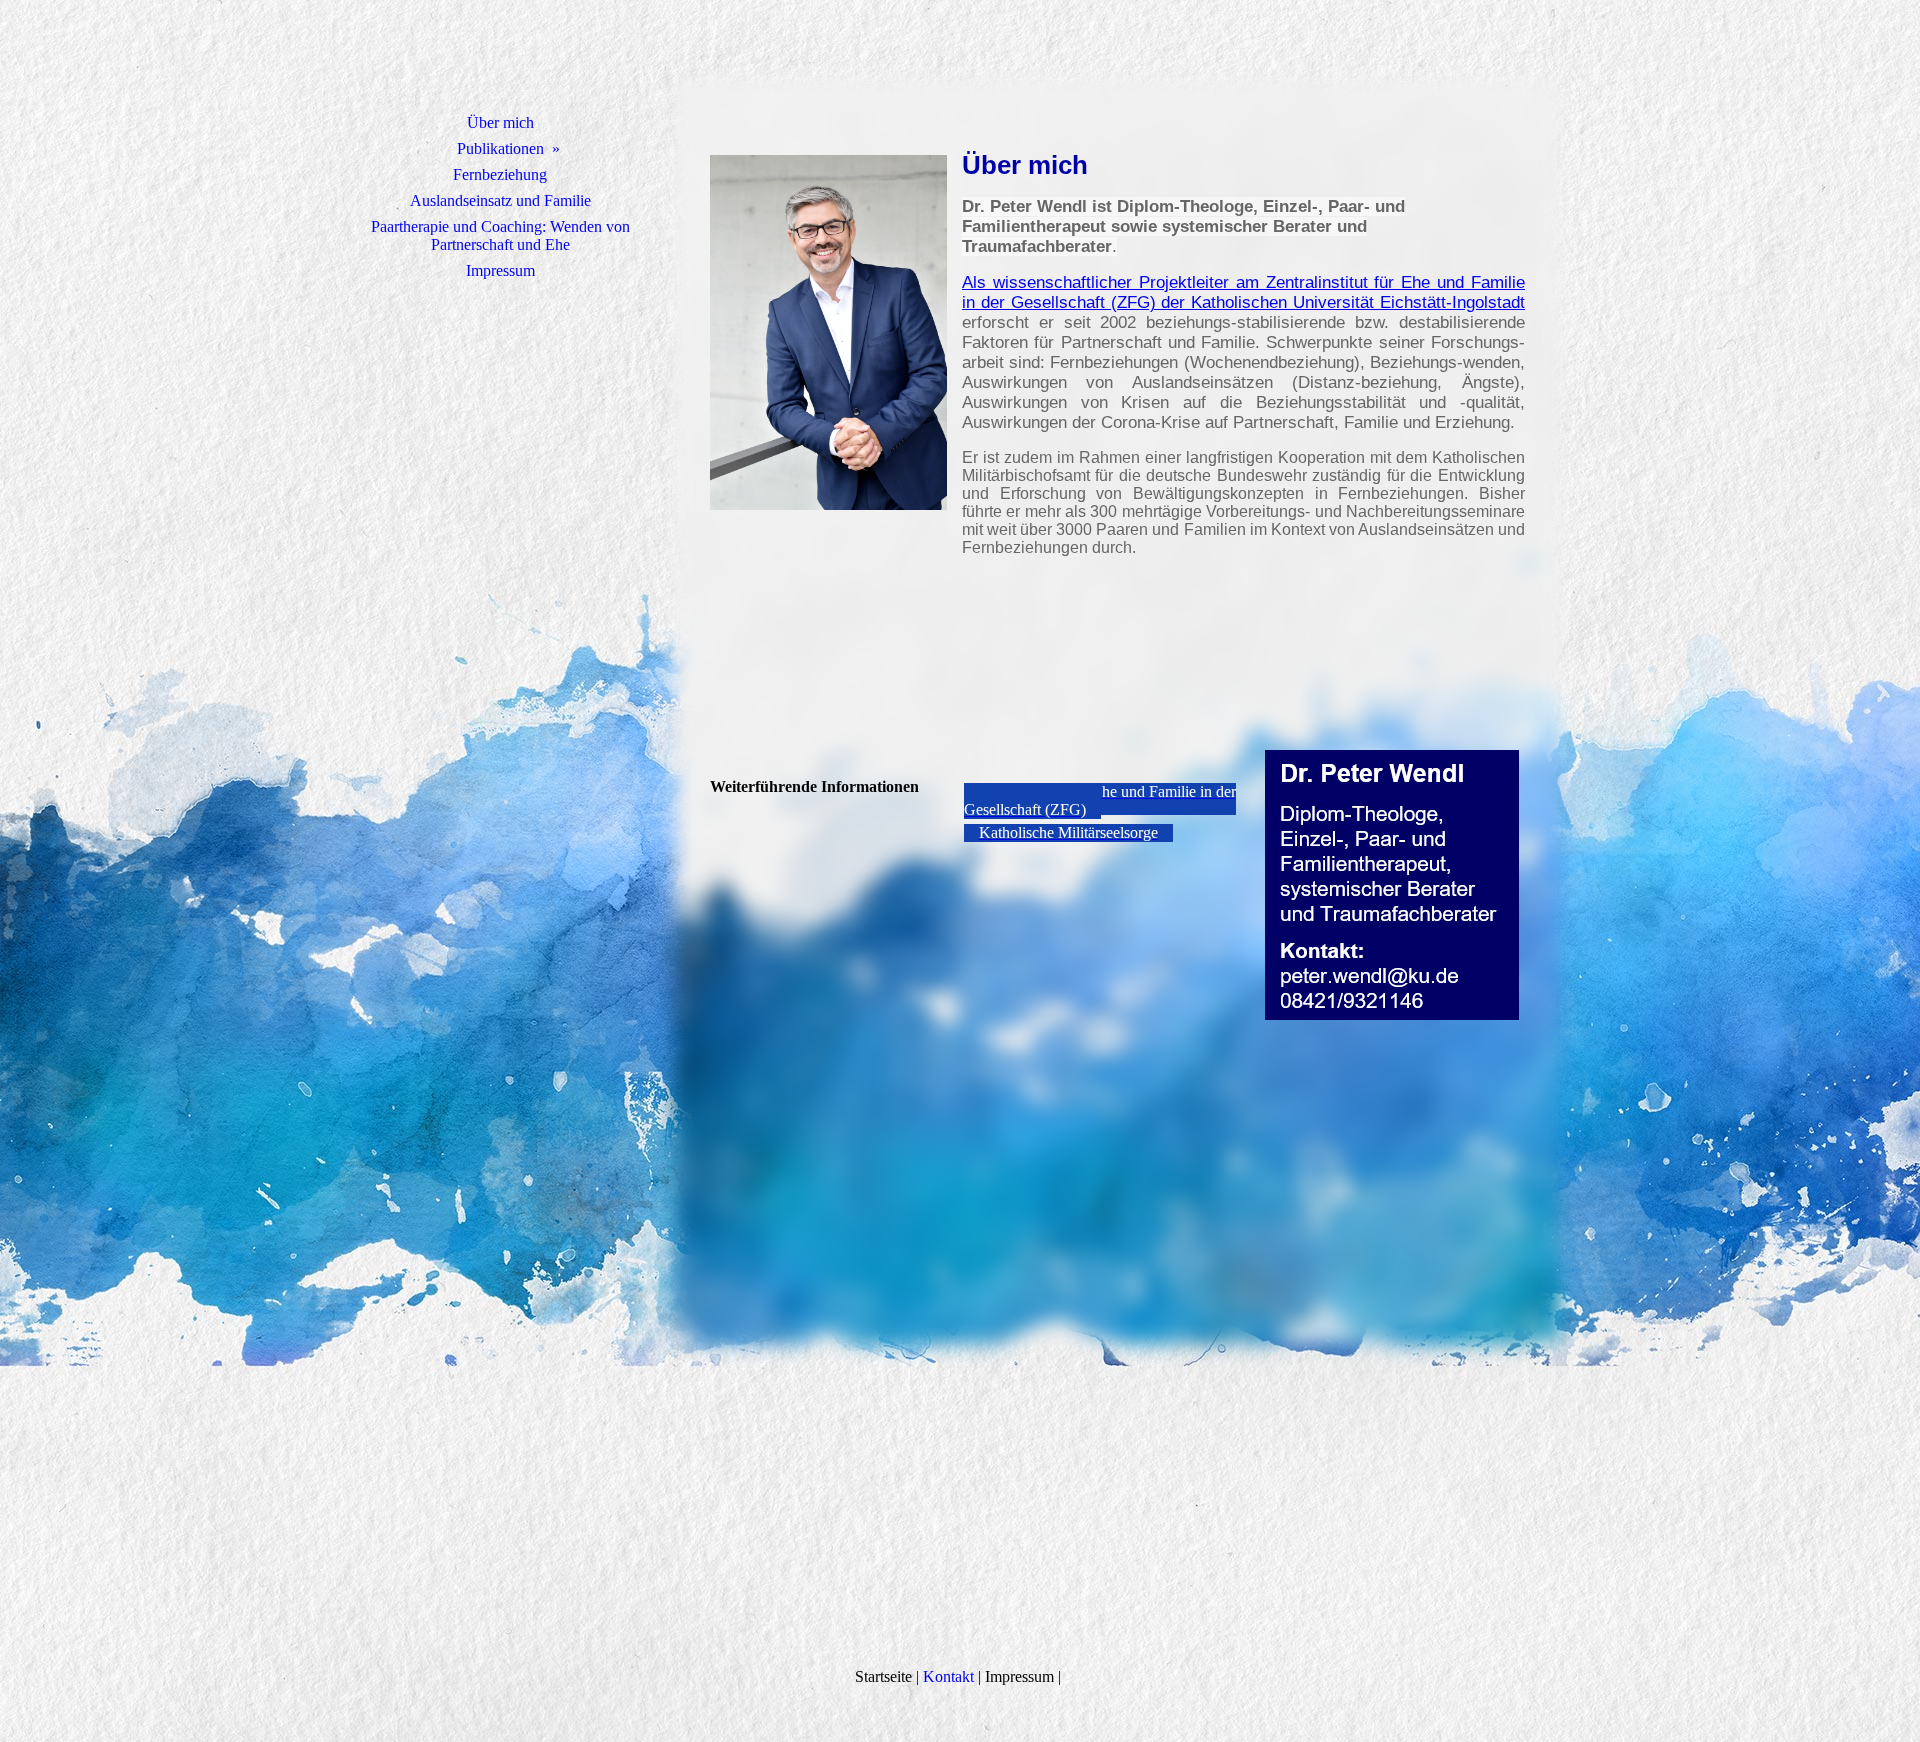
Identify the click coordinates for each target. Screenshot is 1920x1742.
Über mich (500, 122)
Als (977, 282)
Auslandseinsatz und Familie (500, 200)
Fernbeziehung (500, 174)
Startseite (883, 1676)
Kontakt (948, 1676)
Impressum (500, 270)
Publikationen (500, 148)
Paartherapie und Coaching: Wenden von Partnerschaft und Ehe (500, 235)
